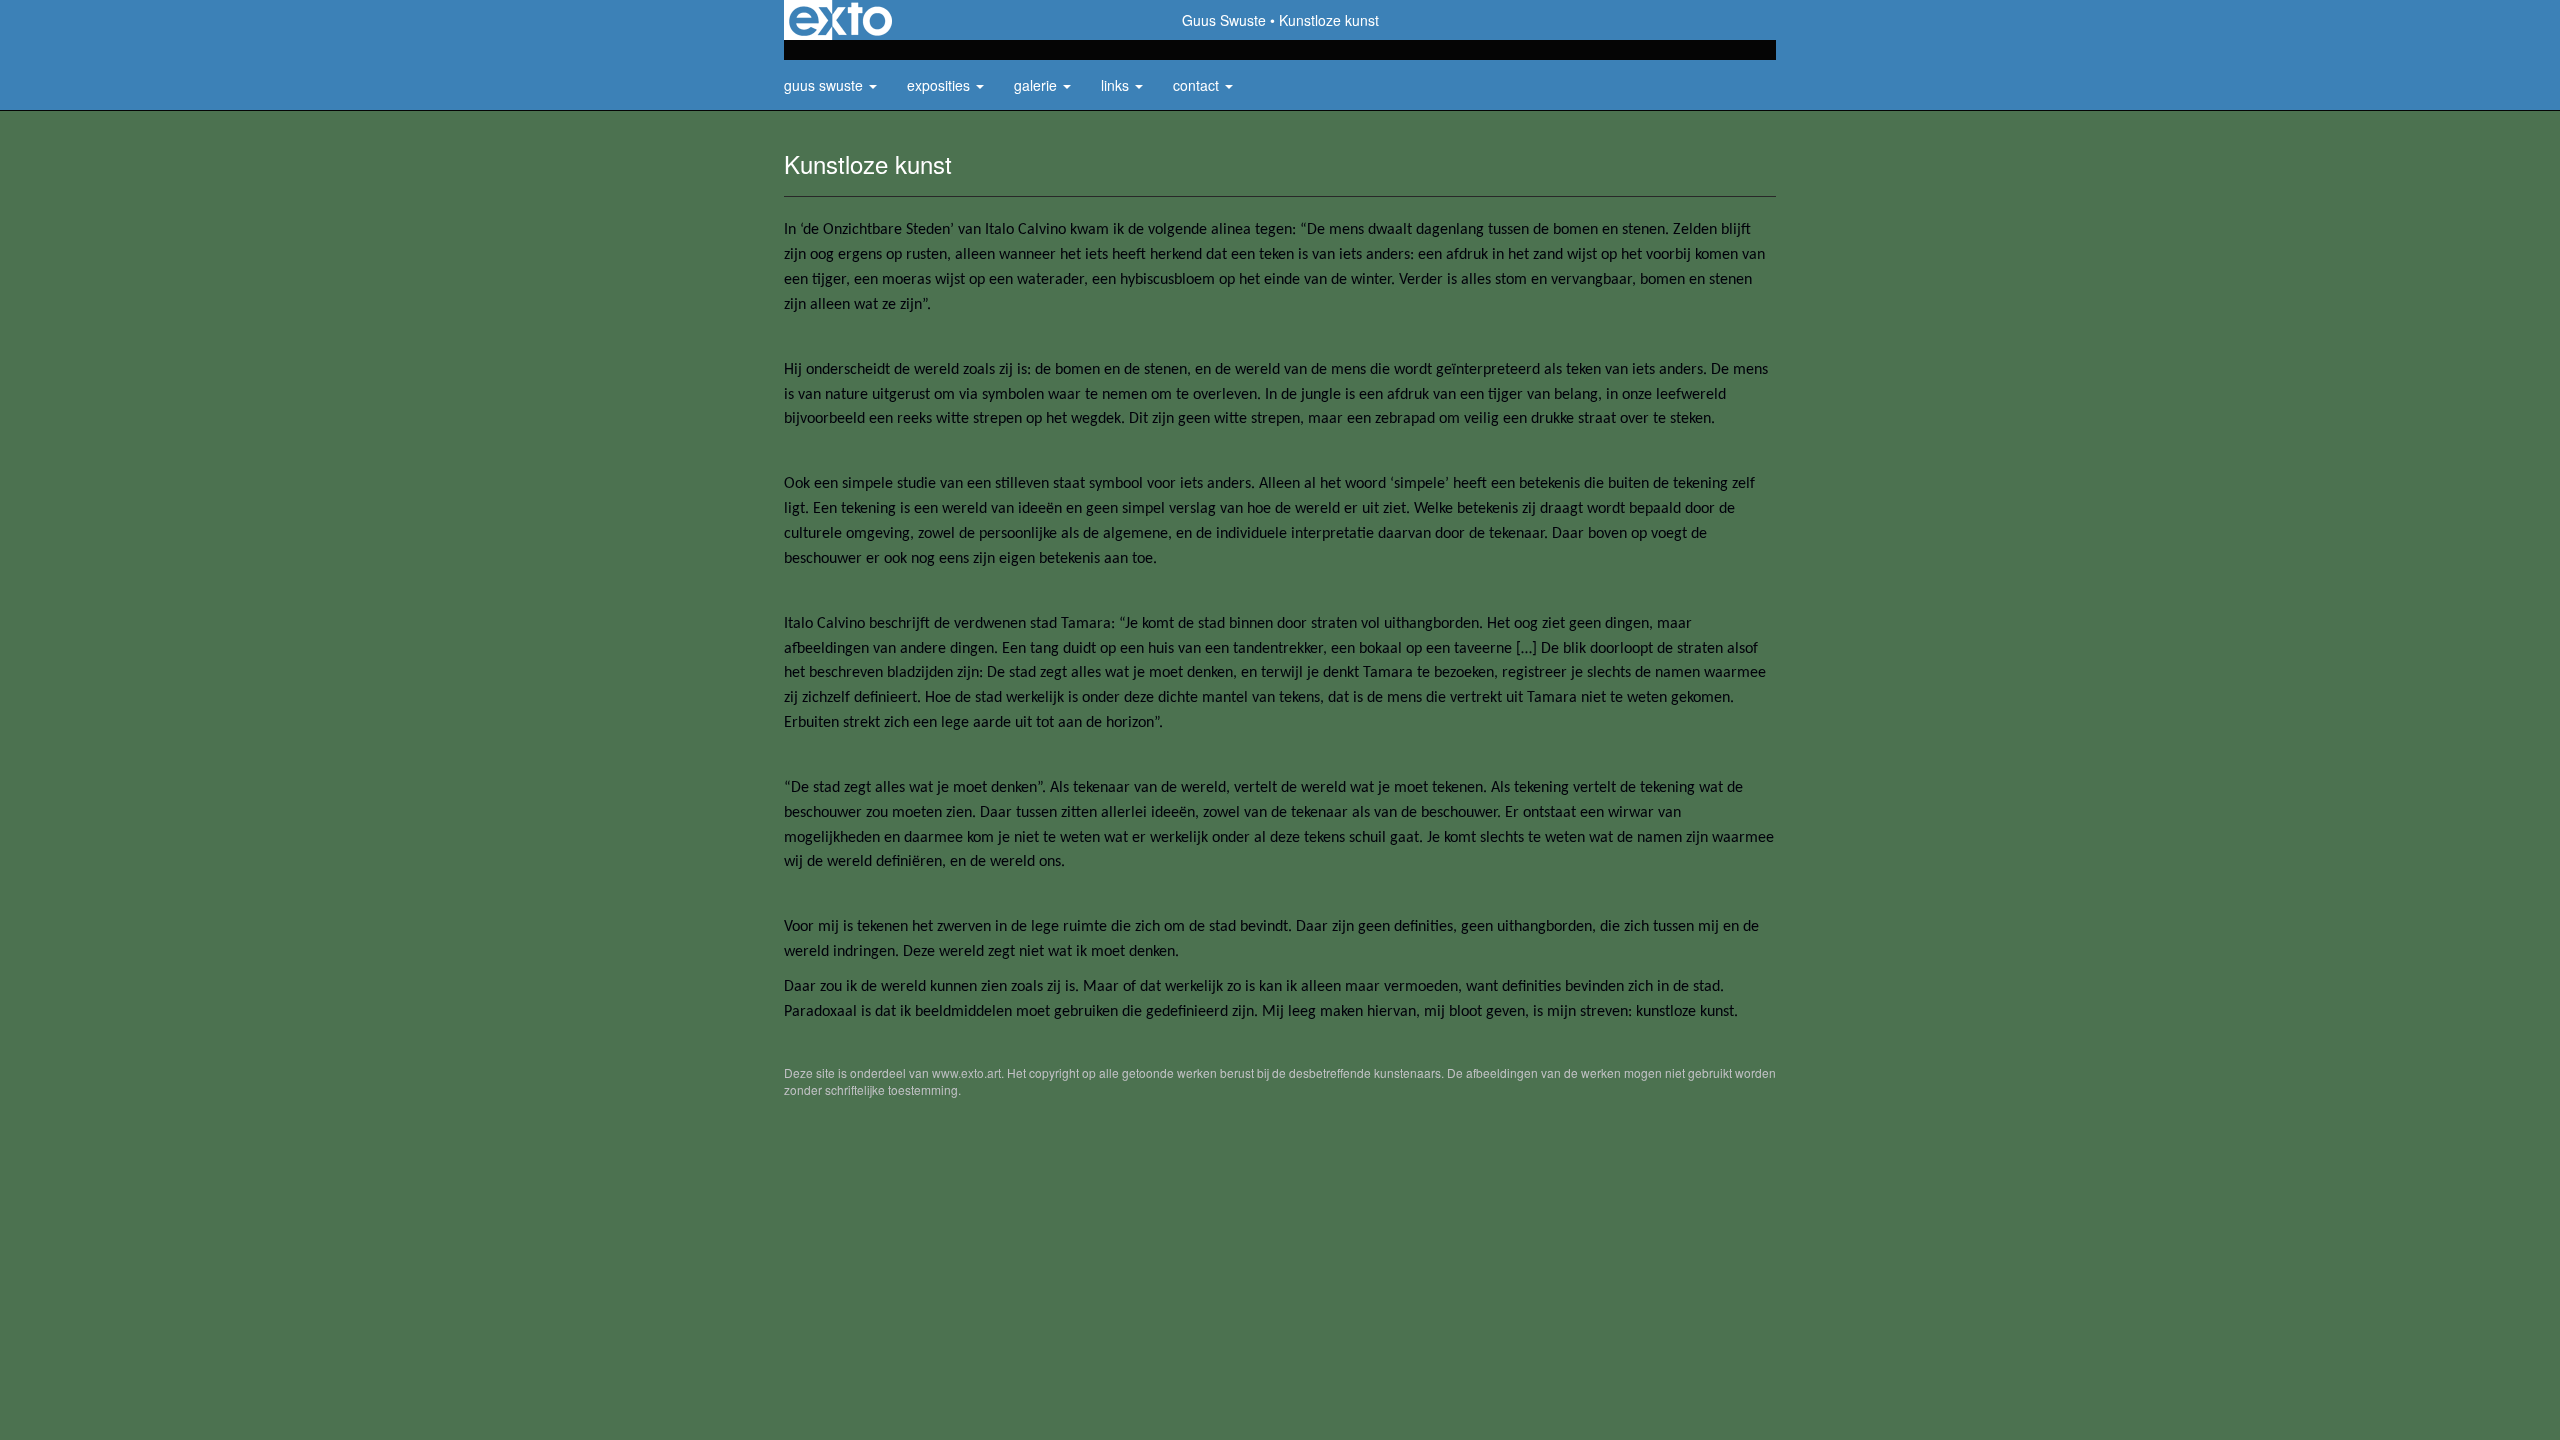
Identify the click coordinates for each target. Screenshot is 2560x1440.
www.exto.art (966, 1072)
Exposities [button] (940, 85)
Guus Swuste (1224, 20)
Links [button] (1117, 85)
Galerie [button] (1037, 85)
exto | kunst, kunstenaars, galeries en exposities (840, 20)
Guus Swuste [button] (825, 85)
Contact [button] (1198, 85)
